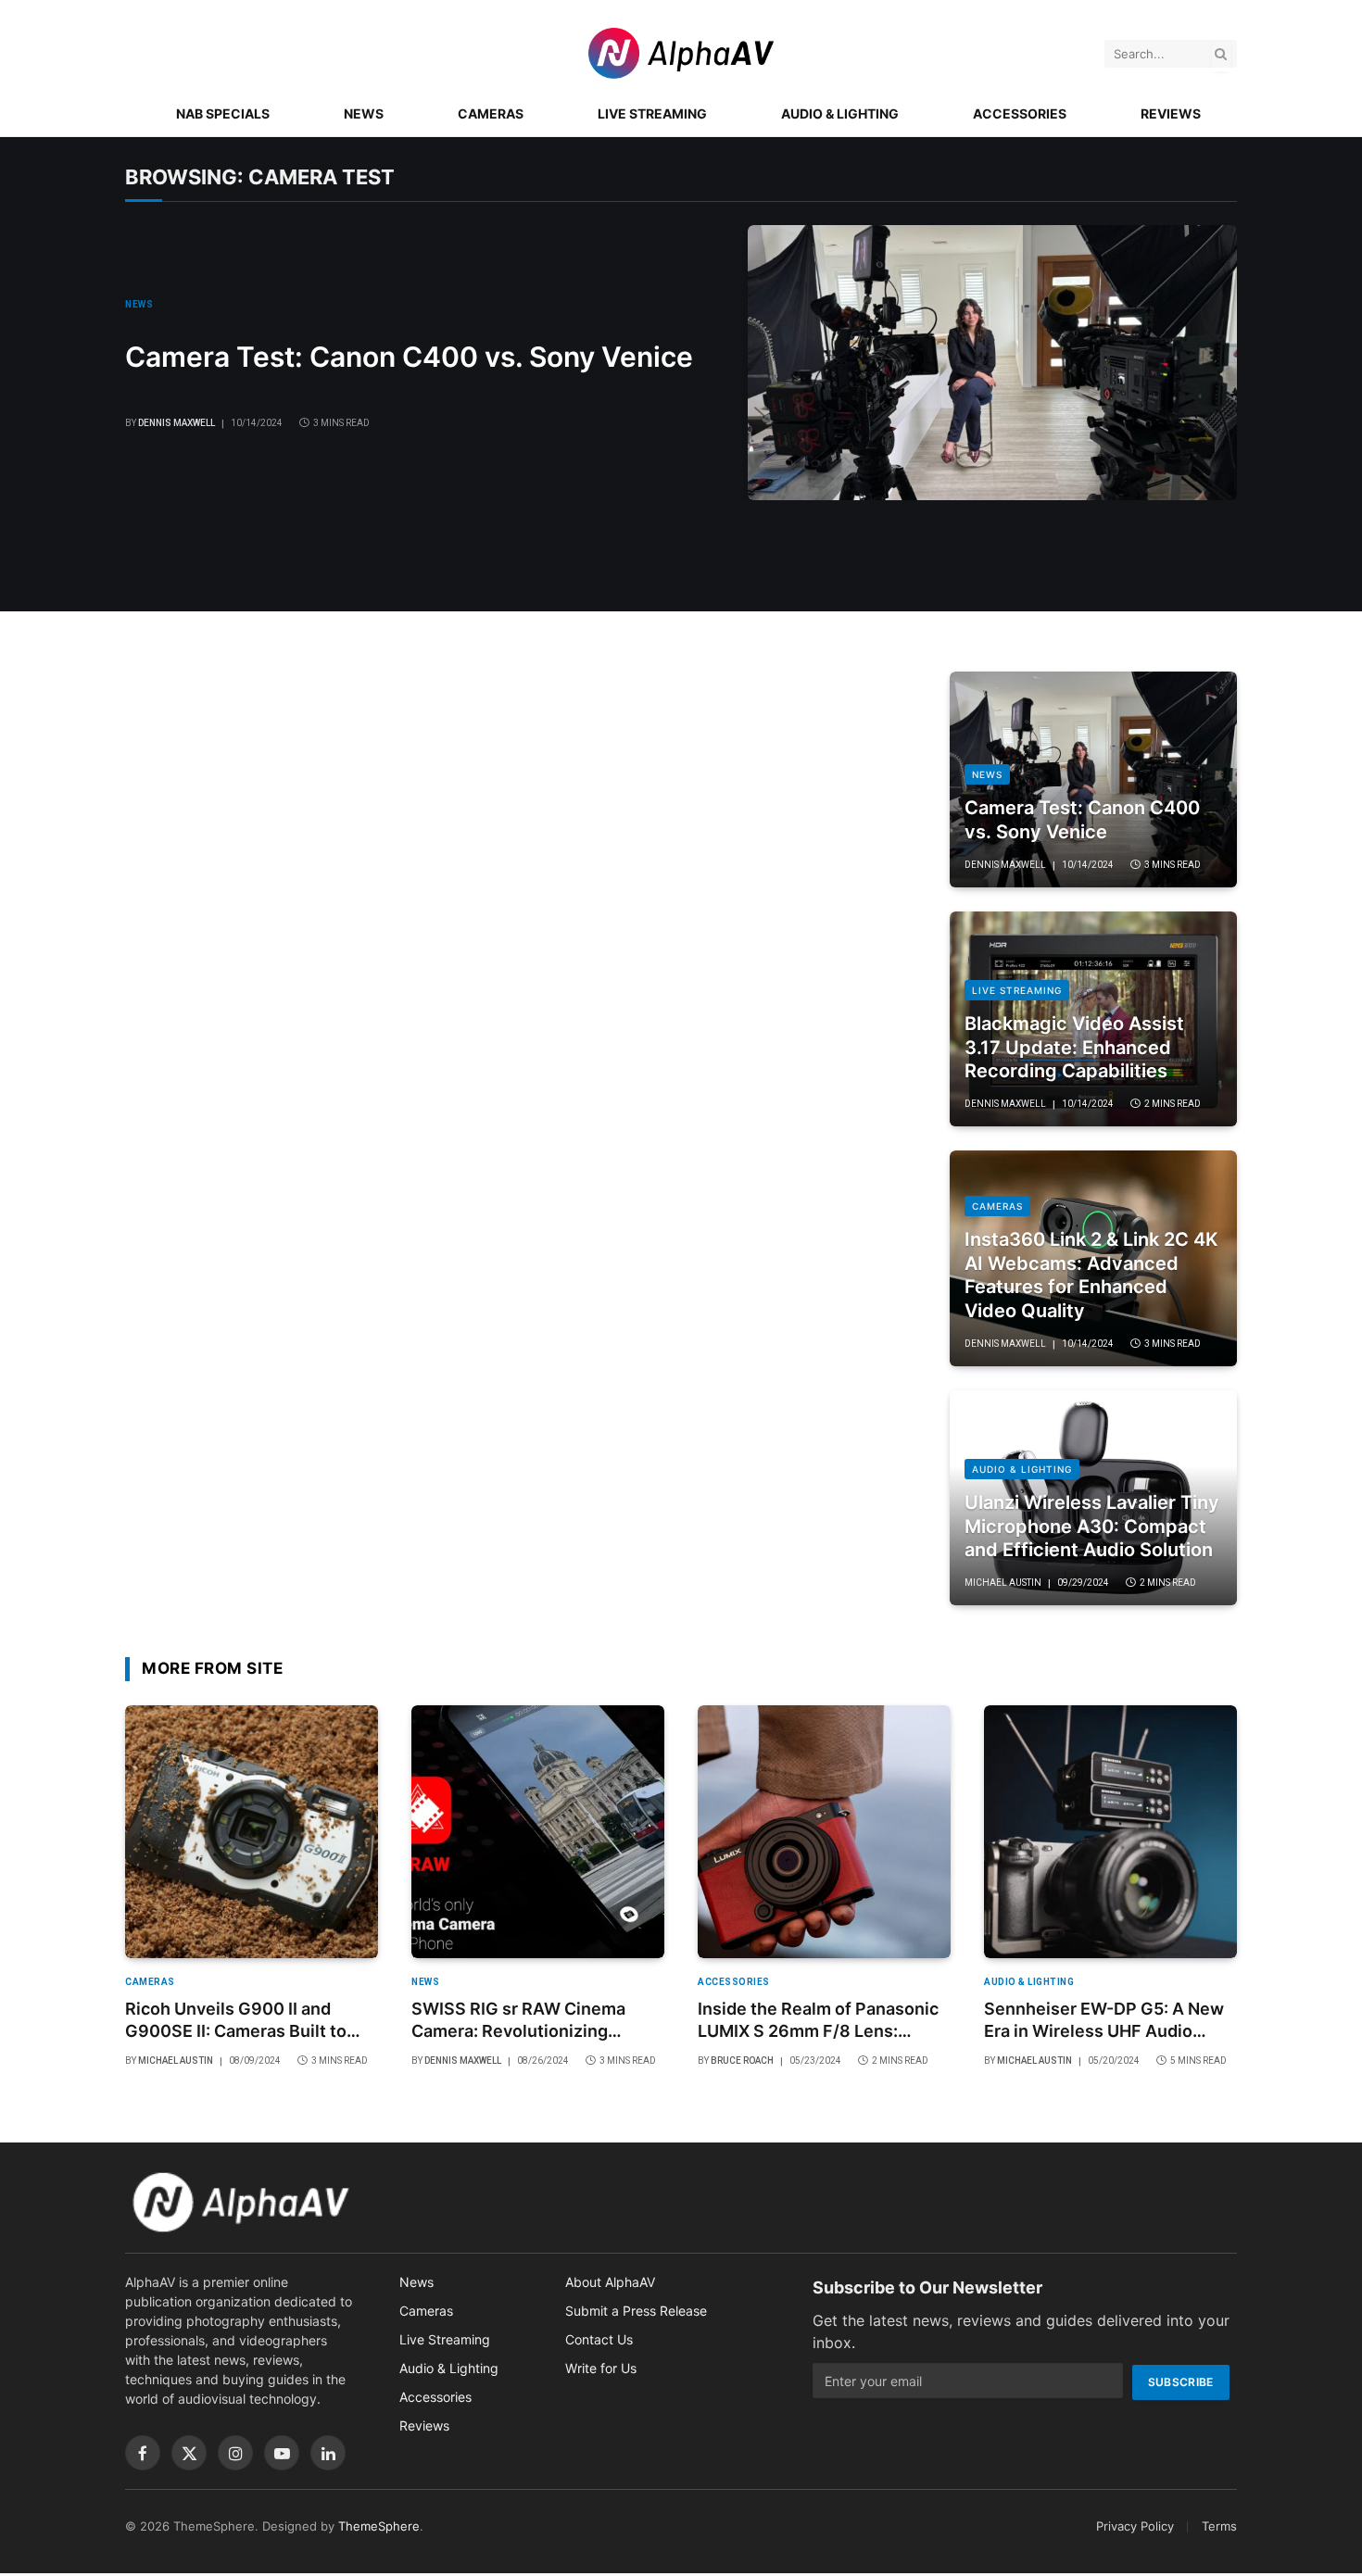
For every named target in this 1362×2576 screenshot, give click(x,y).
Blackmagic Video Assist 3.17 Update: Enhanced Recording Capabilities (1074, 1047)
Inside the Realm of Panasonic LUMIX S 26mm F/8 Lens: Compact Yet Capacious (818, 2021)
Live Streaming (652, 113)
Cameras (491, 113)
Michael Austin (1003, 1583)
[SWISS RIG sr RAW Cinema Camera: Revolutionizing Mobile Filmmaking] (538, 1832)
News (364, 113)
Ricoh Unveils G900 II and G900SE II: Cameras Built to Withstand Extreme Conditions (248, 2021)
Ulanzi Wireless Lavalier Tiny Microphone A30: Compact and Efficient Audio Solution (1092, 1526)
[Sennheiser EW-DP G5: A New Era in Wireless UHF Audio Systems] (1110, 1832)
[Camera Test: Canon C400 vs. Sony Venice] (992, 363)
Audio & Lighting (840, 113)
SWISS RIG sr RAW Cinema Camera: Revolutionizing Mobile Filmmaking (518, 2021)
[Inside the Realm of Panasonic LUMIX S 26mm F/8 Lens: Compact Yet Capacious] (824, 1832)
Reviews (1171, 113)
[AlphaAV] (681, 53)
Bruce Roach (742, 2061)
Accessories (1020, 113)
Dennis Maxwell (177, 423)
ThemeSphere (379, 2526)
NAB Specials (223, 113)
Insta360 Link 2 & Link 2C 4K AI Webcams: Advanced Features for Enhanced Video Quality (1091, 1275)
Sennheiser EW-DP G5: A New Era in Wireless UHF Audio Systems (1104, 2021)
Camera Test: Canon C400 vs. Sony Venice (409, 357)
